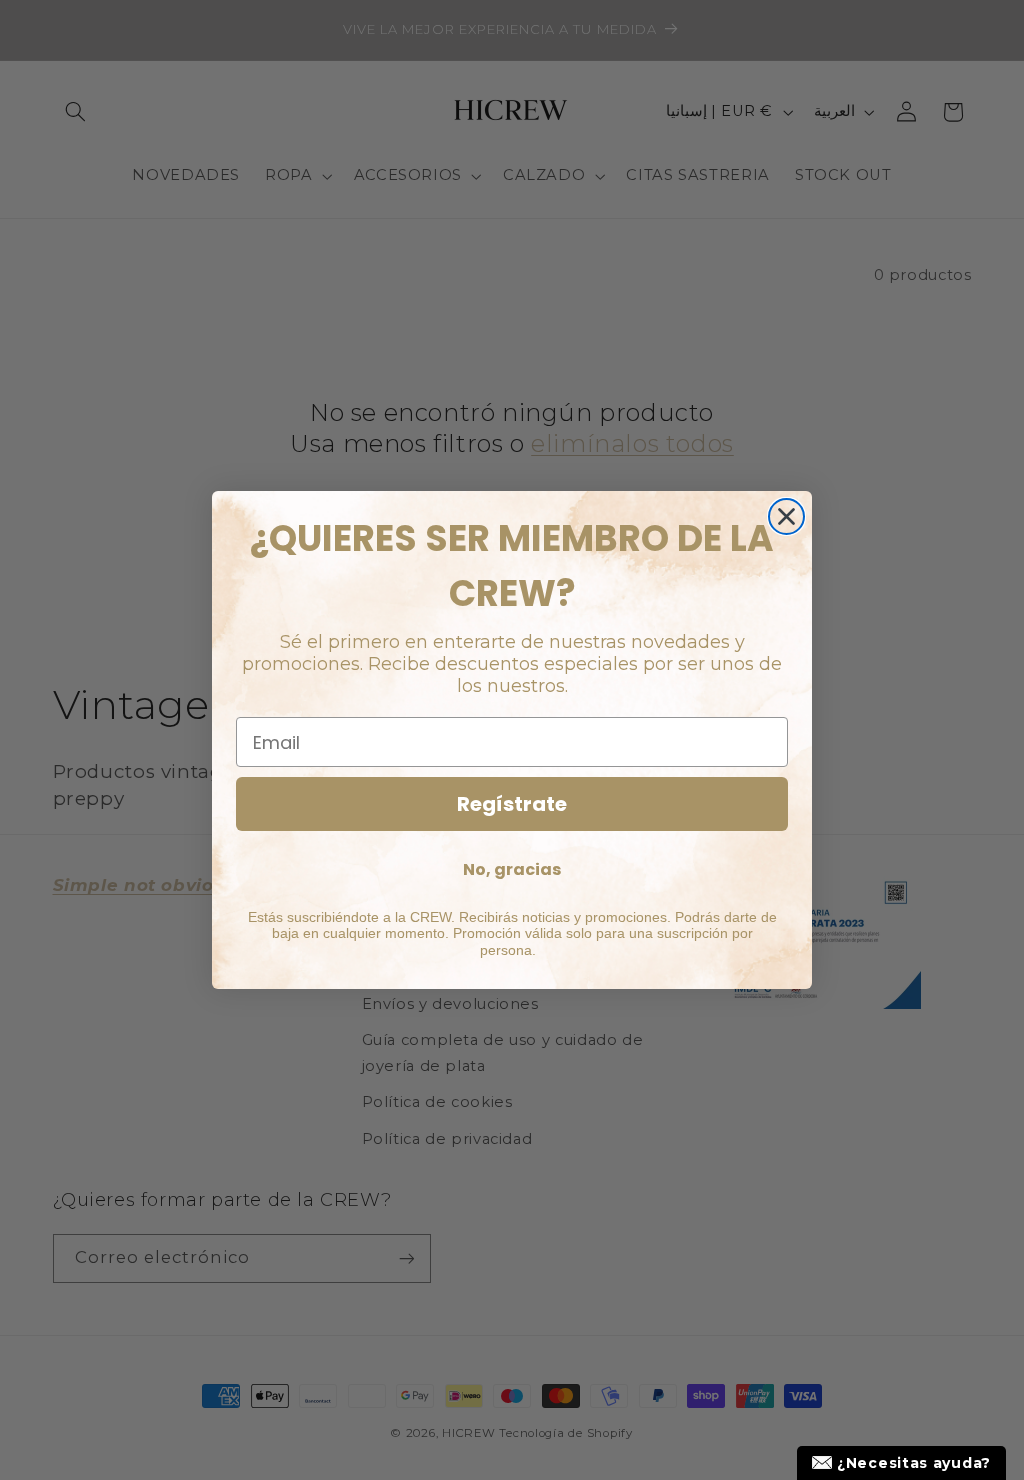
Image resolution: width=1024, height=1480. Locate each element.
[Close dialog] (786, 516)
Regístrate (512, 804)
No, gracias (512, 869)
